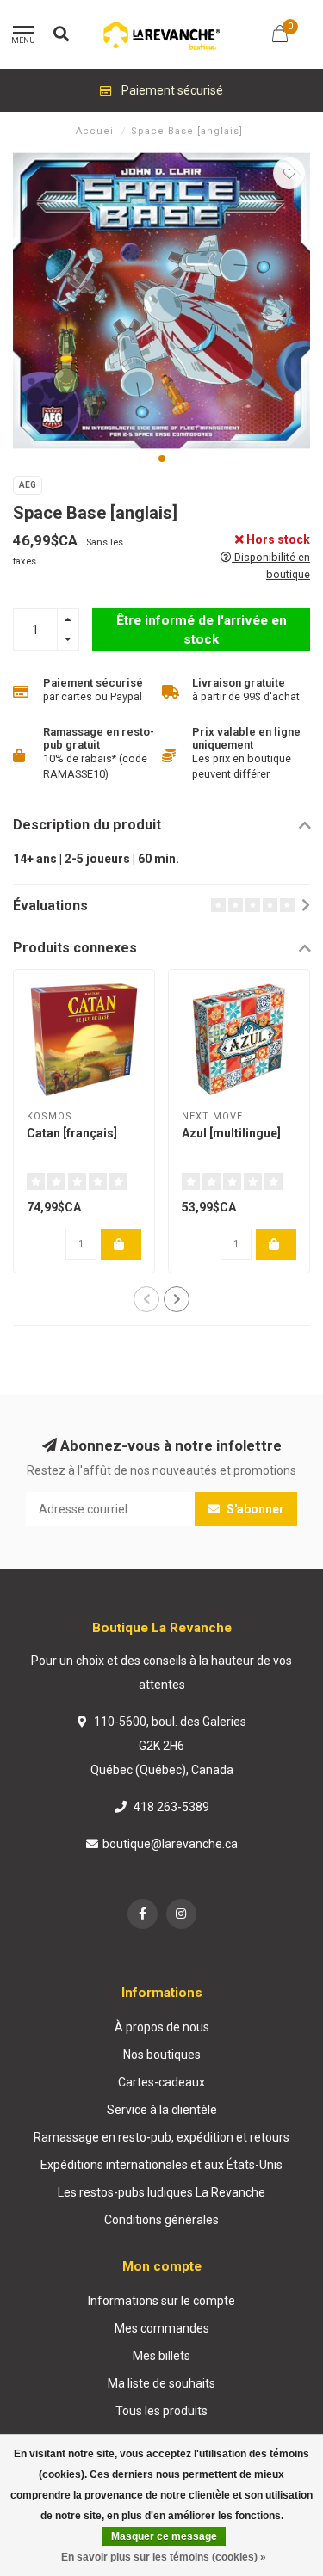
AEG (28, 485)
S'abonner (254, 1509)
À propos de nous (162, 2027)
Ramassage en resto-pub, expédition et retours (161, 2137)
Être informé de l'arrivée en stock (202, 630)
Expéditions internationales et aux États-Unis (161, 2165)
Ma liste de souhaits (161, 2383)
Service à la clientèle (162, 2110)
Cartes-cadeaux (161, 2082)
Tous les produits (161, 2411)
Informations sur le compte (161, 2301)
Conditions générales (161, 2220)
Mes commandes (162, 2328)
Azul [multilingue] (231, 1133)
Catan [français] (72, 1133)
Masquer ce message (164, 2536)
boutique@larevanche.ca (170, 1844)
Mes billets (161, 2356)
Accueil (96, 131)
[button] (162, 459)
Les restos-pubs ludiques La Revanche (161, 2192)
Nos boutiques (162, 2055)
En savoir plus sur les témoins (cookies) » (164, 2557)
